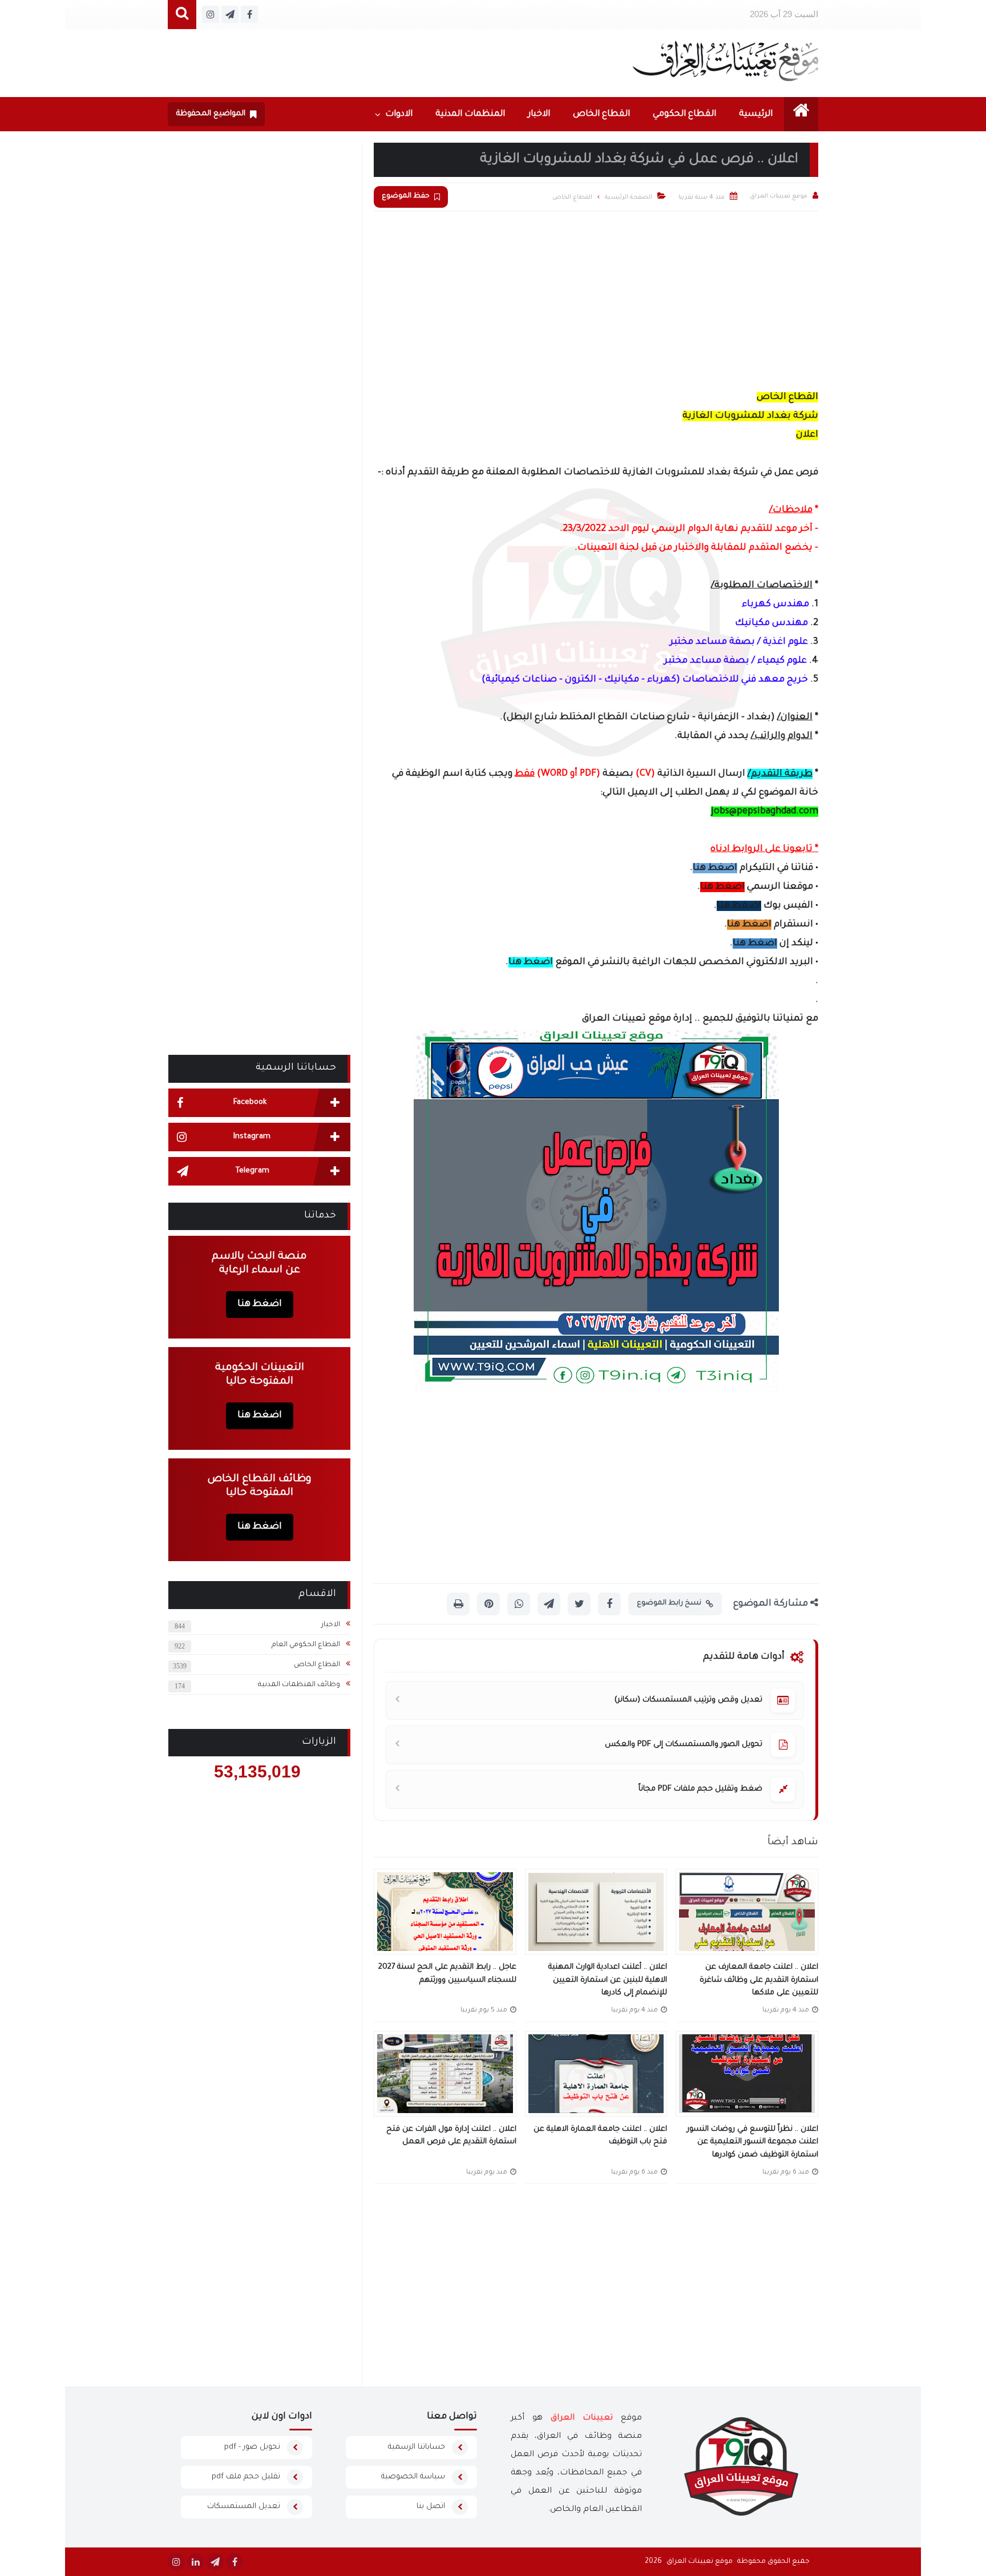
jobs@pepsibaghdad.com (765, 812)
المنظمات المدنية (470, 114)
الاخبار (539, 114)
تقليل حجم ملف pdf (246, 2477)
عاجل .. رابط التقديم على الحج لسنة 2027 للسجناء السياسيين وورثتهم (447, 1974)
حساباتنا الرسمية (417, 2447)
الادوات (399, 114)
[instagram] (176, 2562)
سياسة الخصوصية (413, 2477)
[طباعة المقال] (458, 1604)
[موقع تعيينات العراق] (726, 61)
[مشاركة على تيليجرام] (549, 1604)
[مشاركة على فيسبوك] (609, 1604)
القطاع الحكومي (684, 114)
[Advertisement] (596, 297)
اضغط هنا (715, 868)
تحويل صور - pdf (252, 2447)
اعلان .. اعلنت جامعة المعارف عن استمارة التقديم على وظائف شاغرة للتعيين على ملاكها (759, 1980)
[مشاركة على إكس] (579, 1604)
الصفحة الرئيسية (629, 197)
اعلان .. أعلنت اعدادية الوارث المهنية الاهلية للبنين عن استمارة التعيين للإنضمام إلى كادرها (608, 1980)
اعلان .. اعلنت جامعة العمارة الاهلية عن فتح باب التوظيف (600, 2136)
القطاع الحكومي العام (306, 1645)
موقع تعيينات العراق (700, 2562)
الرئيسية (756, 114)
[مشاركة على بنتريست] (488, 1604)
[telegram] (215, 2562)
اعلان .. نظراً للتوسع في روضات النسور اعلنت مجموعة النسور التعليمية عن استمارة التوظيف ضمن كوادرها (753, 2142)
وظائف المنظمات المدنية (299, 1685)
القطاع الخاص (601, 114)
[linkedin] (196, 2562)
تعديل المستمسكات (244, 2507)
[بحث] (182, 15)
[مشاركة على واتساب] (519, 1604)
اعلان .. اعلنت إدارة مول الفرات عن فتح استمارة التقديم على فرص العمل (451, 2136)
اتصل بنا (431, 2507)
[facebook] (235, 2562)
